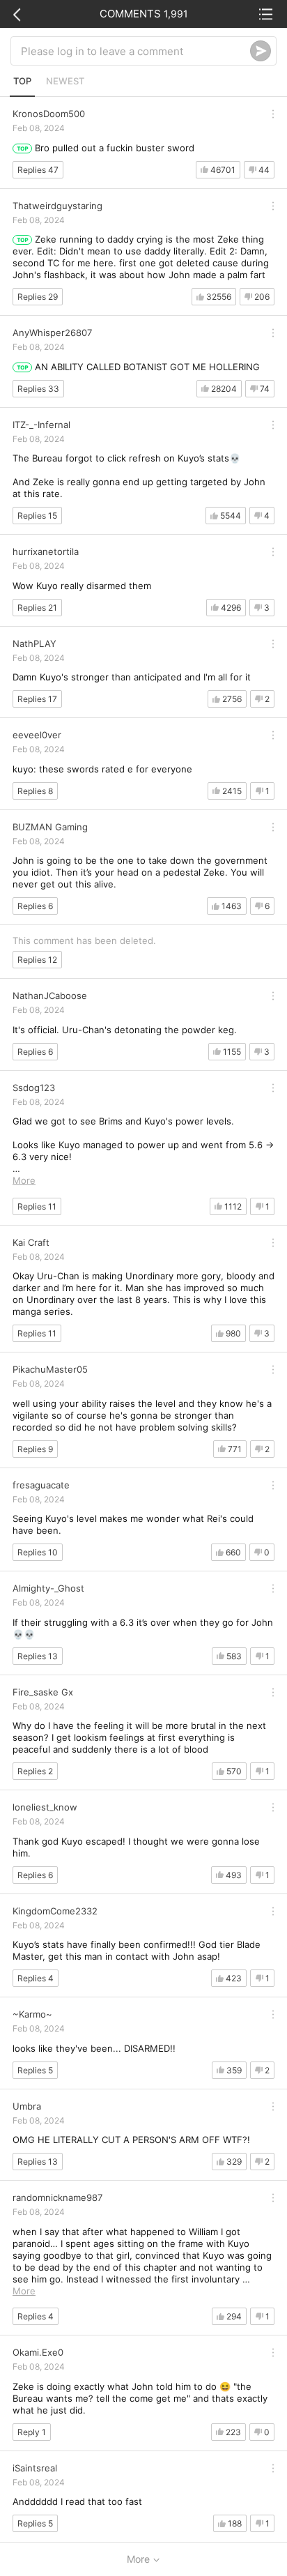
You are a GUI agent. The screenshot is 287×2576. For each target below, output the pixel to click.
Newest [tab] (65, 81)
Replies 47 (38, 170)
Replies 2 (35, 1771)
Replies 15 (37, 516)
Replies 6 (35, 906)
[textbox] (135, 51)
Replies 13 (38, 1656)
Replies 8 (35, 791)
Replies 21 (37, 608)
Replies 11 (37, 1206)
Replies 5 (35, 2070)
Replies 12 (37, 960)
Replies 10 (38, 1552)
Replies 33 (38, 389)
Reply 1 (32, 2432)
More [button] (24, 1180)
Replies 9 (35, 1449)
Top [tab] (22, 81)
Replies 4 (36, 1978)
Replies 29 (38, 297)
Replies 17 (37, 699)
